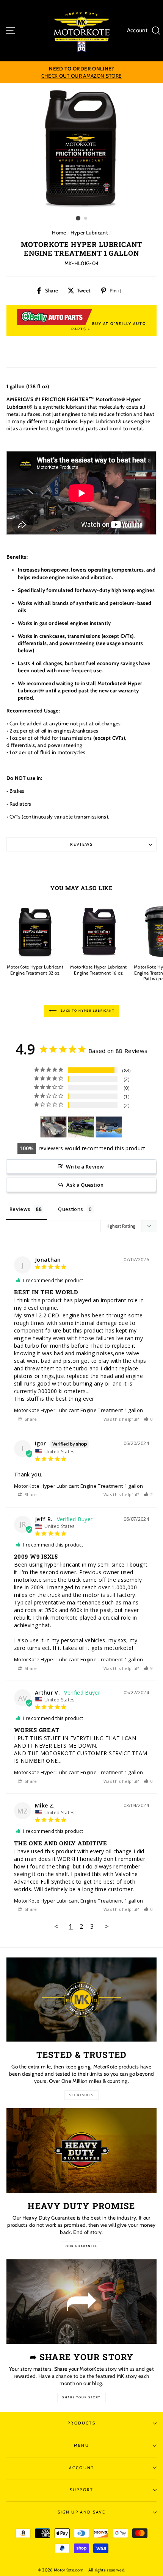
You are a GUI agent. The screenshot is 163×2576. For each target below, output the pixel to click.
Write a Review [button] (85, 1167)
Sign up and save (82, 2512)
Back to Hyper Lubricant (87, 1011)
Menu (81, 2446)
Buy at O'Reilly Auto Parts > (109, 326)
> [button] (107, 1926)
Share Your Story (81, 2397)
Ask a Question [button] (85, 1185)
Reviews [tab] (20, 1209)
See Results (82, 2095)
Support (81, 2490)
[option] (81, 72)
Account (137, 30)
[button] (148, 1419)
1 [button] (78, 218)
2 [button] (86, 219)
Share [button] (30, 1419)
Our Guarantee (81, 2246)
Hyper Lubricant (89, 233)
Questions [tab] (71, 1209)
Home (59, 233)
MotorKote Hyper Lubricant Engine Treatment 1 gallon (78, 1410)
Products (81, 2423)
